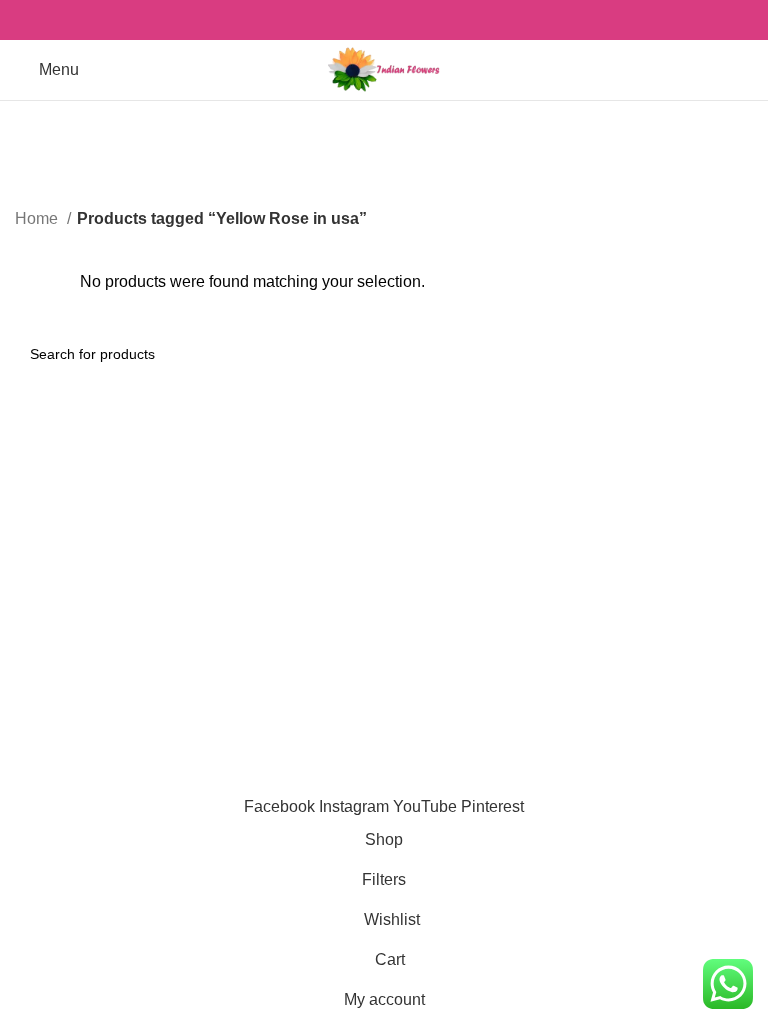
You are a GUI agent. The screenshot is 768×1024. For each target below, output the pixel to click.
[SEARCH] (730, 354)
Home (38, 218)
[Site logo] (384, 68)
